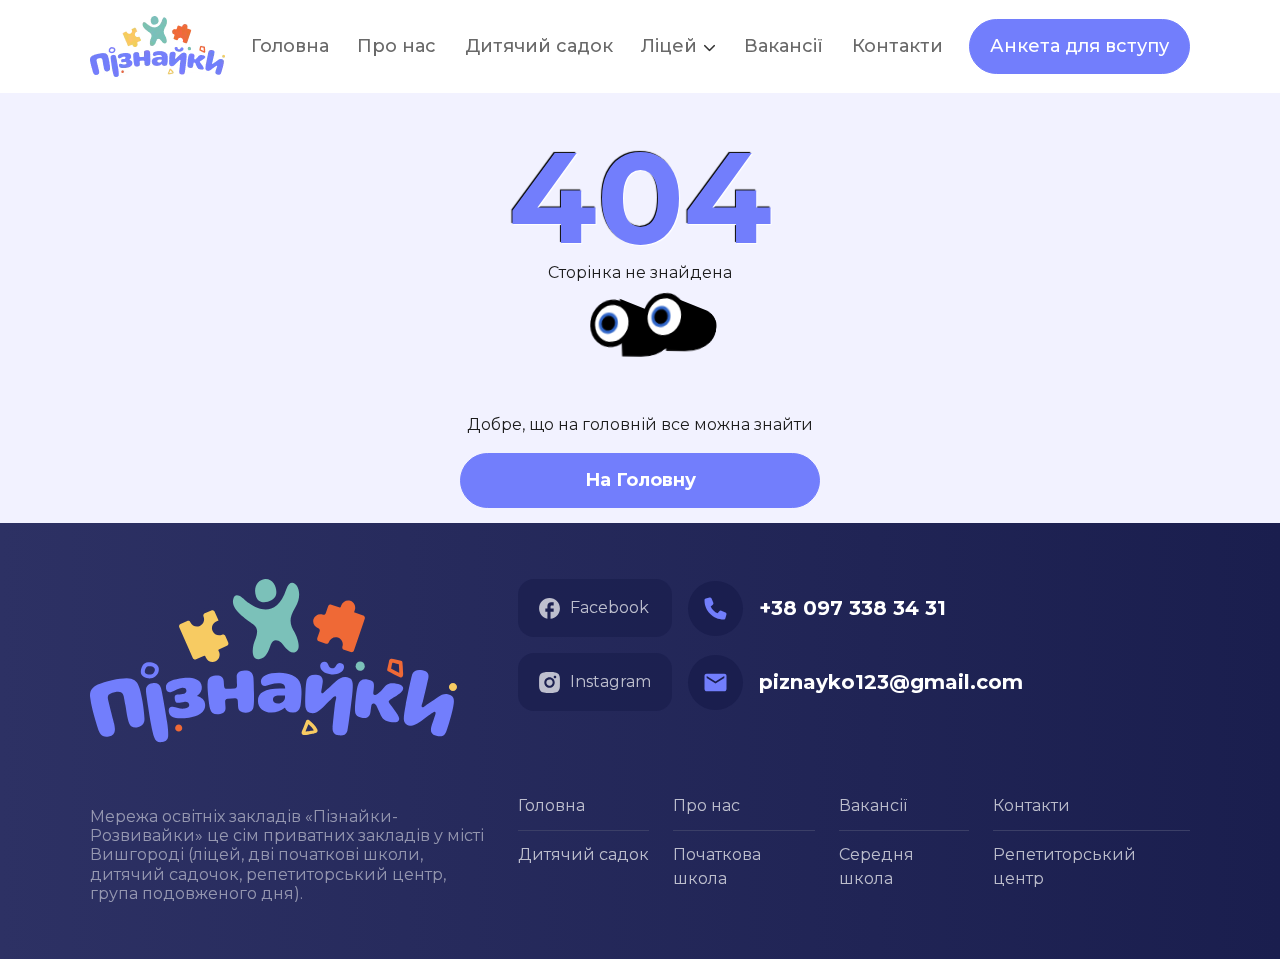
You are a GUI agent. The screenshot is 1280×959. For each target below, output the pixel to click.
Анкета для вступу (1079, 46)
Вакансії (783, 46)
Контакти (1031, 805)
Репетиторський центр (1064, 866)
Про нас (706, 805)
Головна (551, 805)
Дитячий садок (583, 854)
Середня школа (876, 866)
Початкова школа (717, 866)
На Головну (640, 480)
